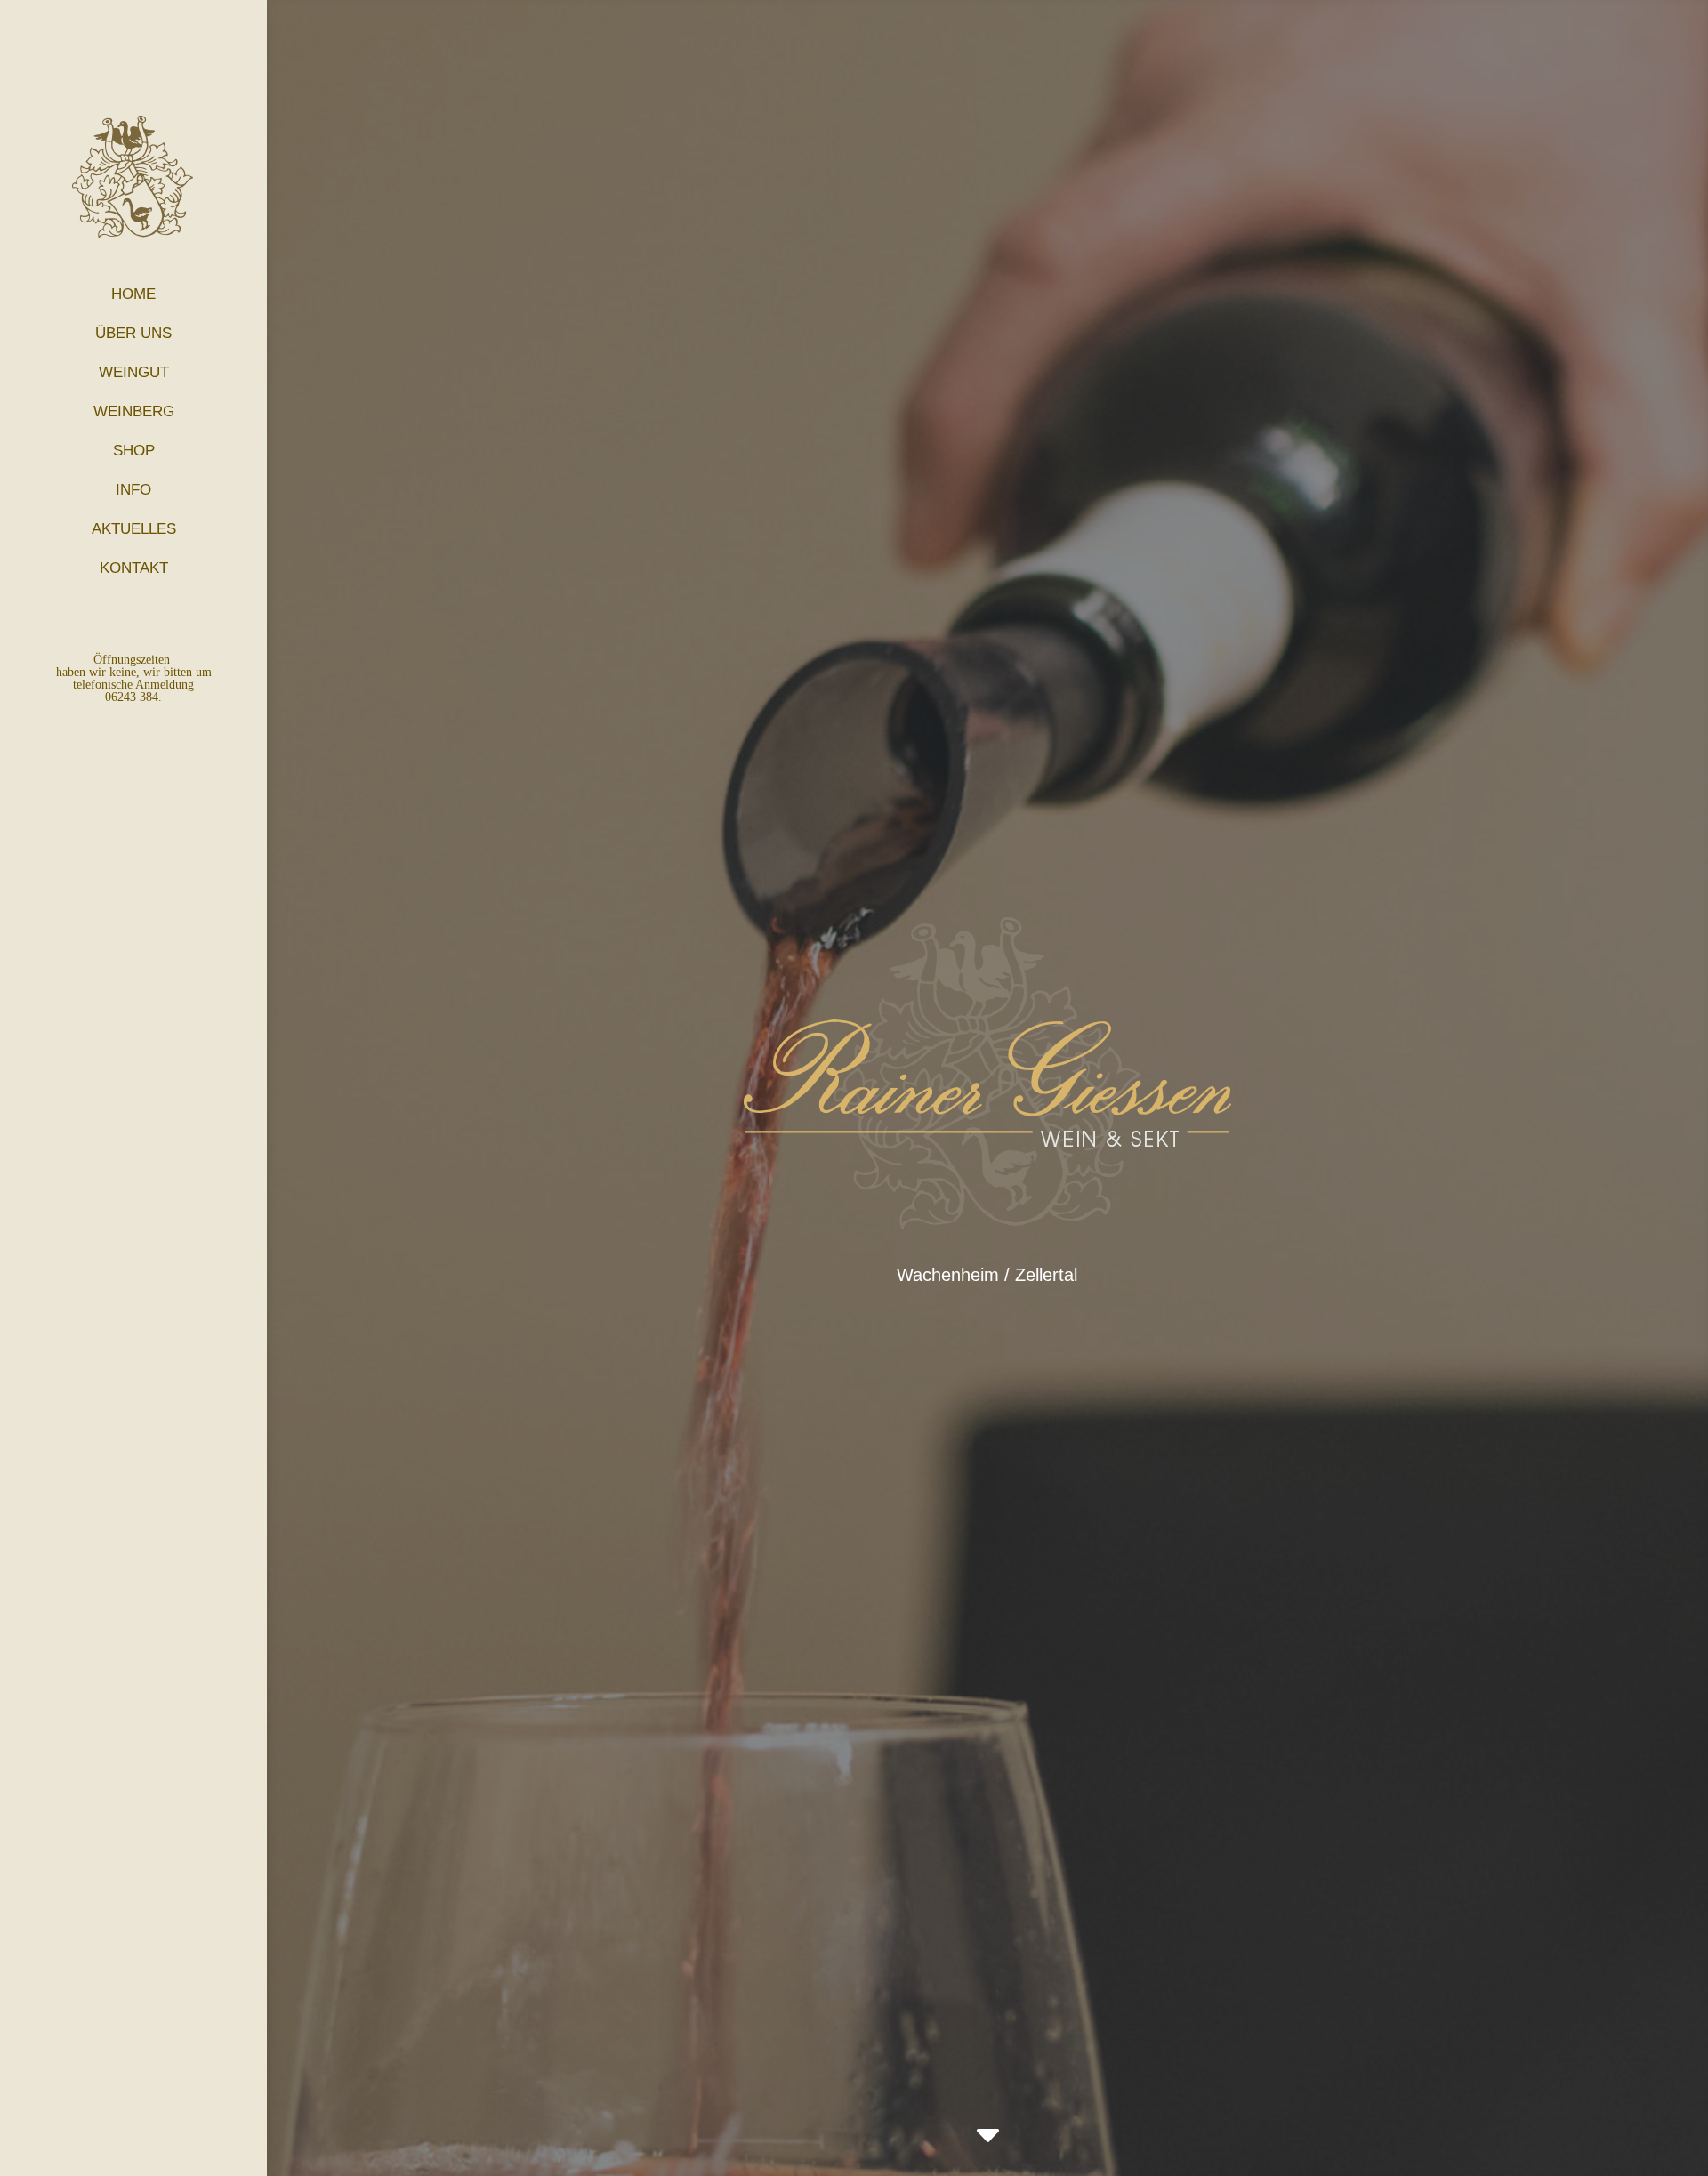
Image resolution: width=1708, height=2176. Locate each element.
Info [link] (133, 490)
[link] (988, 2136)
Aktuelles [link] (134, 529)
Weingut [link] (134, 372)
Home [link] (133, 294)
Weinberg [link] (134, 411)
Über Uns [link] (133, 333)
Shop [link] (134, 451)
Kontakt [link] (134, 568)
